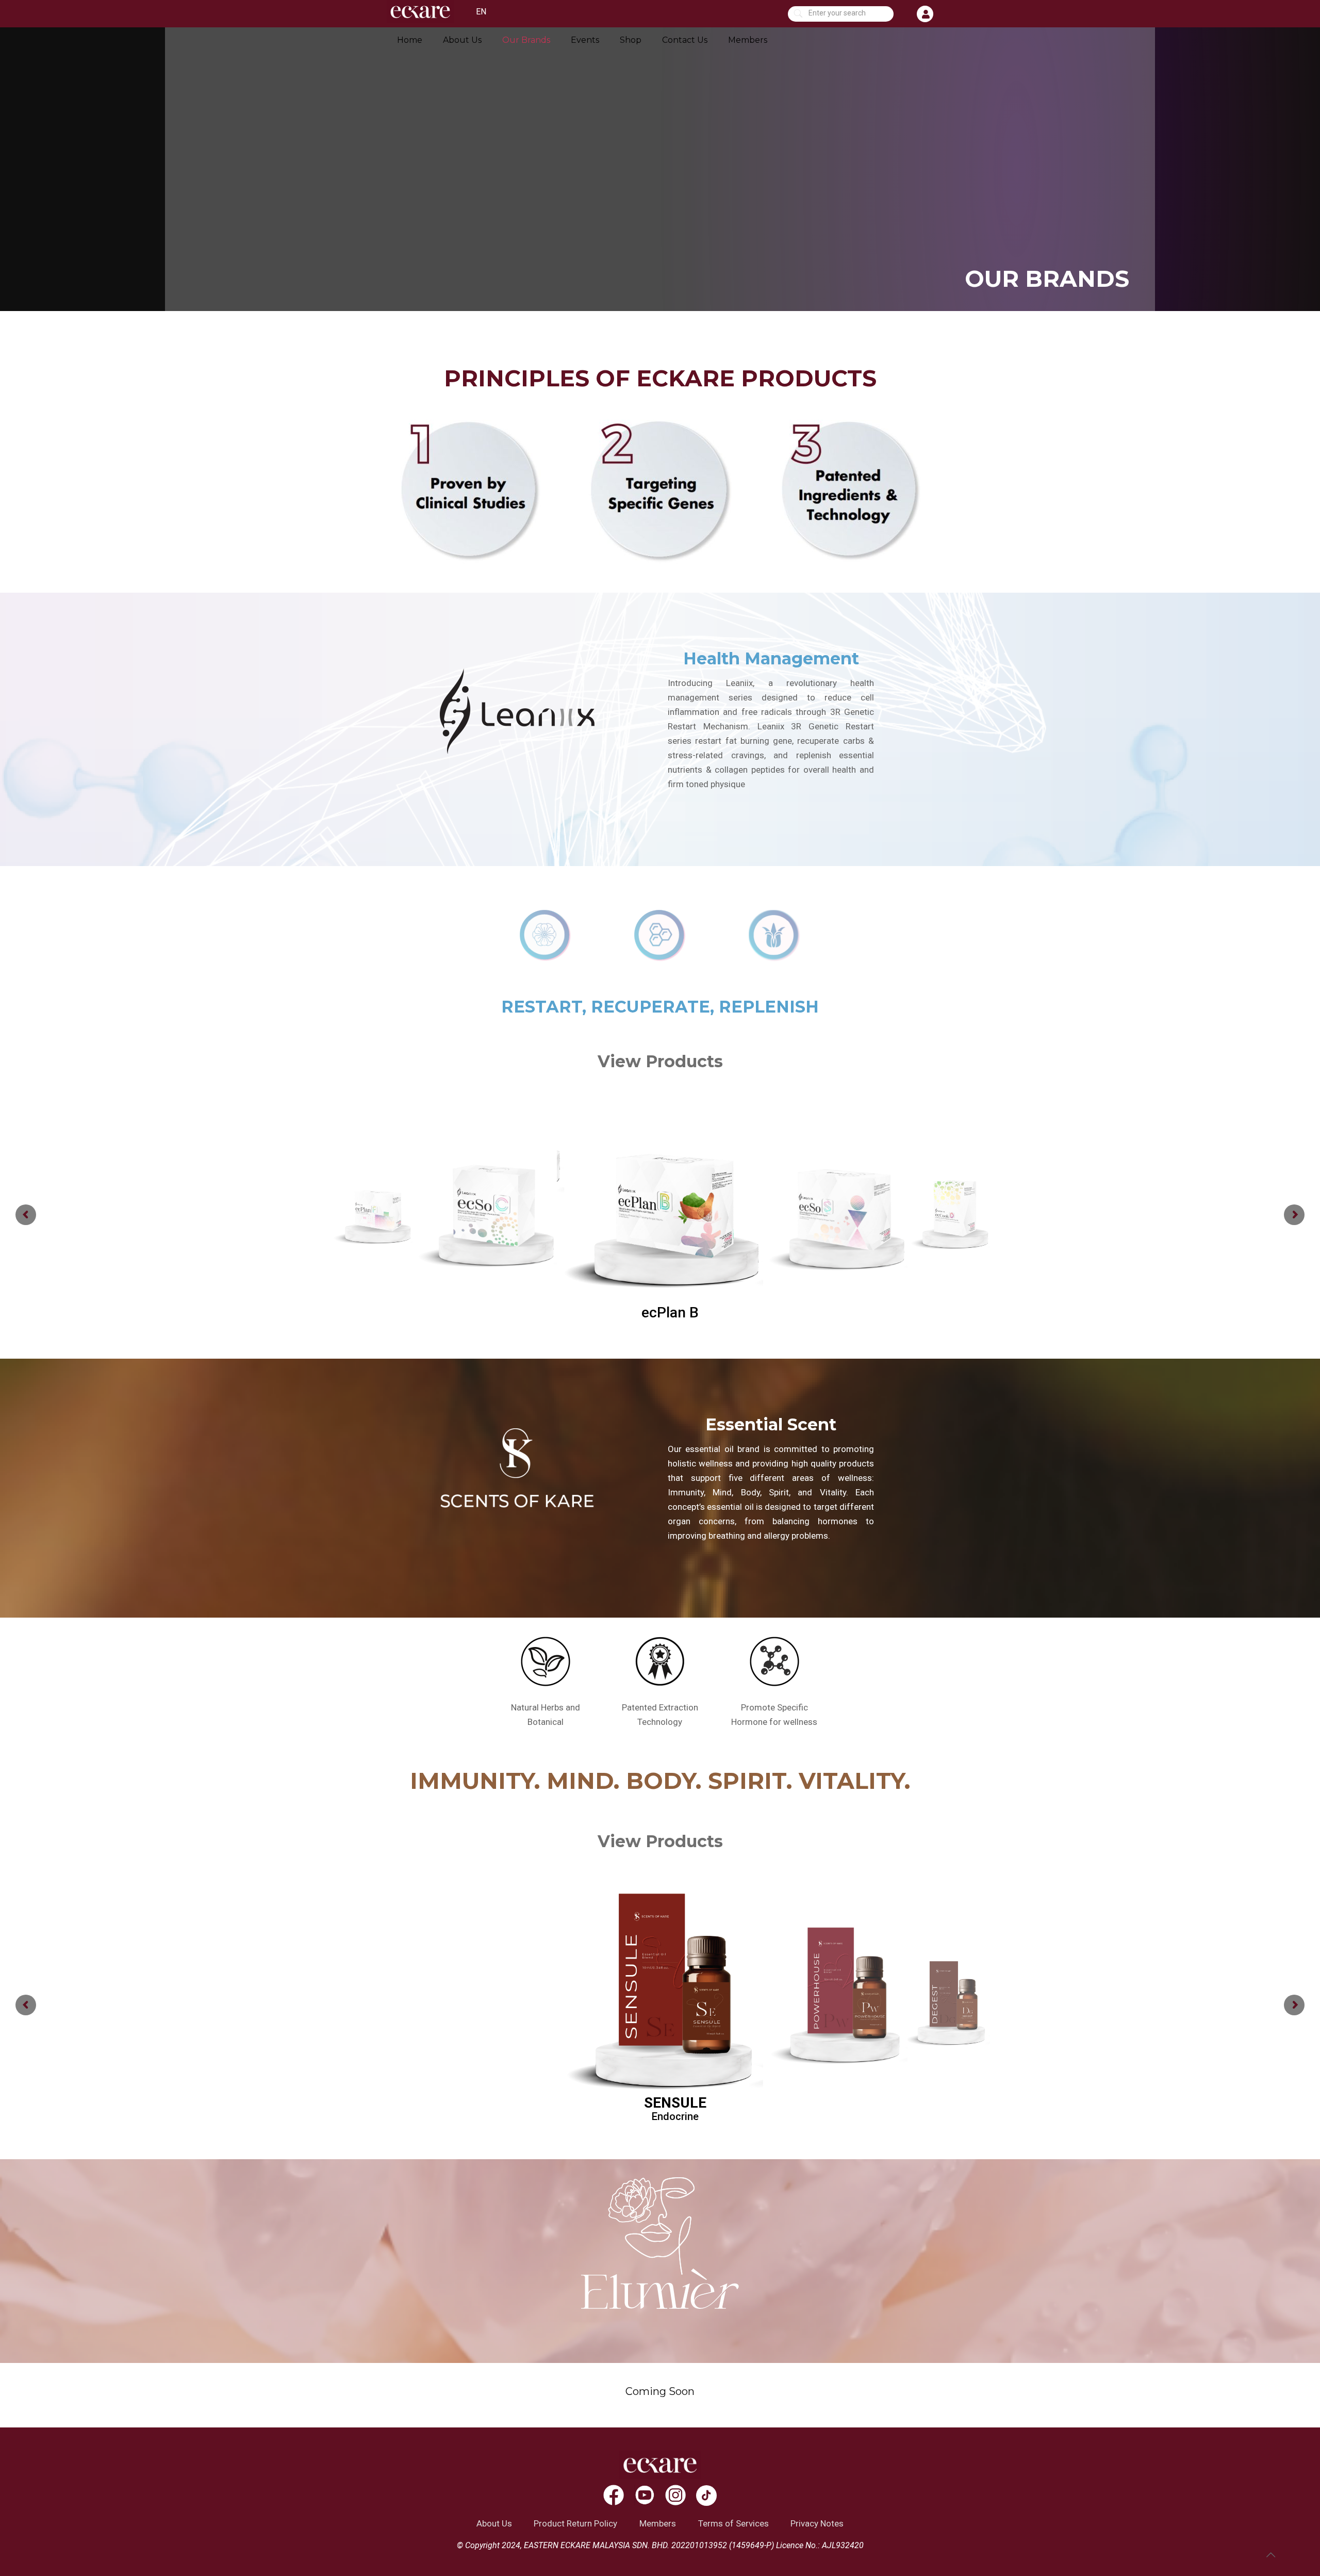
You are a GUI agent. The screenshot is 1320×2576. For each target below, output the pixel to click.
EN (481, 12)
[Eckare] (420, 20)
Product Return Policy (575, 2523)
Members (658, 2523)
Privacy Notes (817, 2523)
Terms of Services (733, 2523)
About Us (494, 2523)
